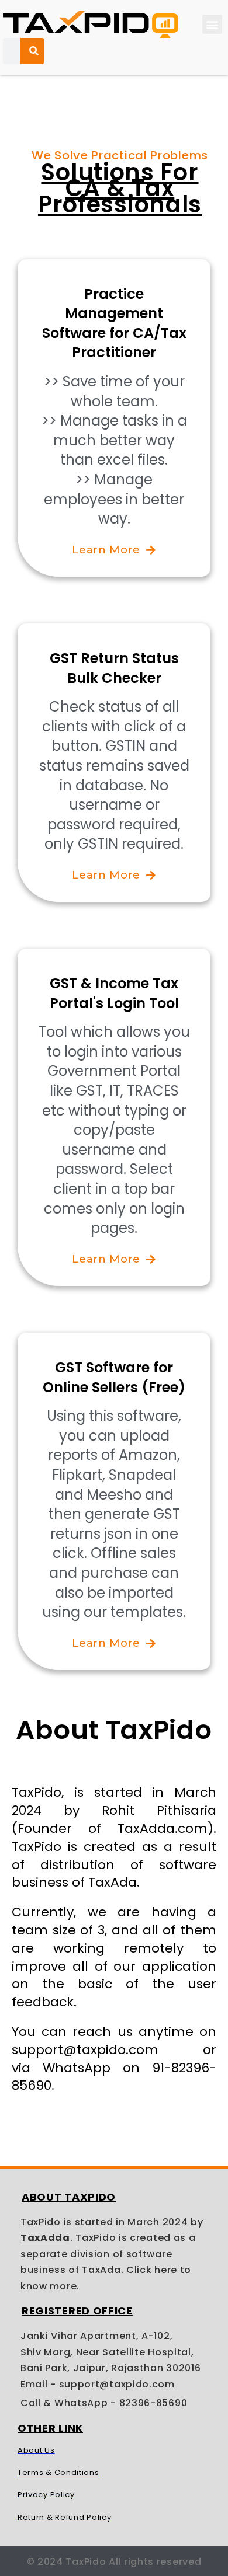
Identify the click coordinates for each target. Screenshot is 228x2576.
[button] (212, 24)
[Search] (34, 51)
